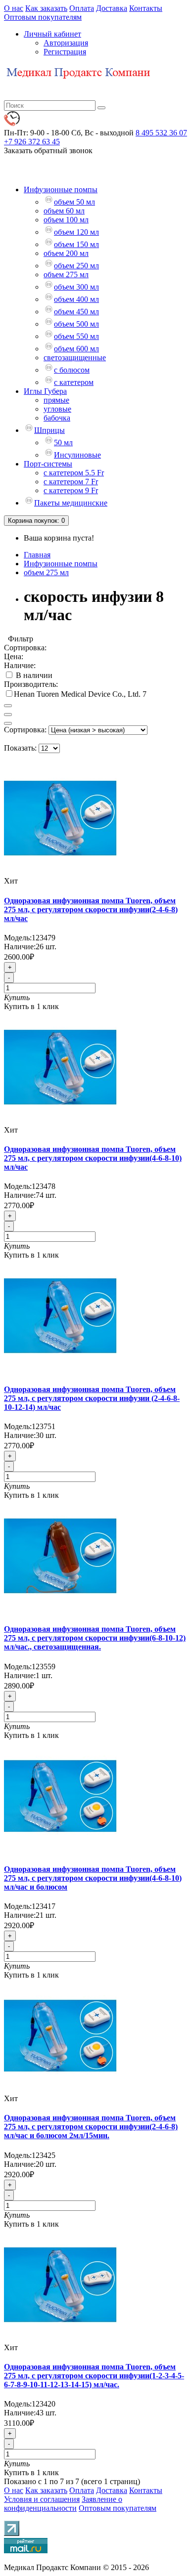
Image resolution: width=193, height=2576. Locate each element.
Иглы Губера (45, 391)
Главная (37, 555)
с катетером (74, 382)
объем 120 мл (76, 232)
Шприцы (49, 430)
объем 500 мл (76, 324)
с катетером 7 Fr (71, 482)
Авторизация (66, 43)
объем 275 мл (66, 274)
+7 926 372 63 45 (32, 142)
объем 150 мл (76, 244)
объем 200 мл (66, 253)
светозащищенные (75, 358)
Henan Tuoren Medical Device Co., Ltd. (78, 694)
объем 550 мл (76, 336)
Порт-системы (48, 464)
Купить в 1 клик (31, 1006)
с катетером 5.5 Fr (74, 473)
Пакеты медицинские (71, 503)
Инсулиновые (77, 455)
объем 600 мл (76, 349)
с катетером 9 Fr (71, 490)
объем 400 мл (76, 299)
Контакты (146, 8)
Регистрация (65, 52)
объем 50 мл (74, 202)
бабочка (57, 418)
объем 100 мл (66, 220)
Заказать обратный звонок (48, 150)
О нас (14, 8)
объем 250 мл (76, 266)
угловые (57, 409)
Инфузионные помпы (61, 190)
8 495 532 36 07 (161, 133)
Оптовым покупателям (43, 17)
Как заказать (46, 8)
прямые (56, 400)
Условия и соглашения (42, 2499)
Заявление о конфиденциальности (63, 2504)
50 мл (63, 443)
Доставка (112, 8)
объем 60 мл (64, 211)
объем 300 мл (76, 287)
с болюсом (72, 370)
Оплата (82, 8)
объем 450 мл (76, 312)
